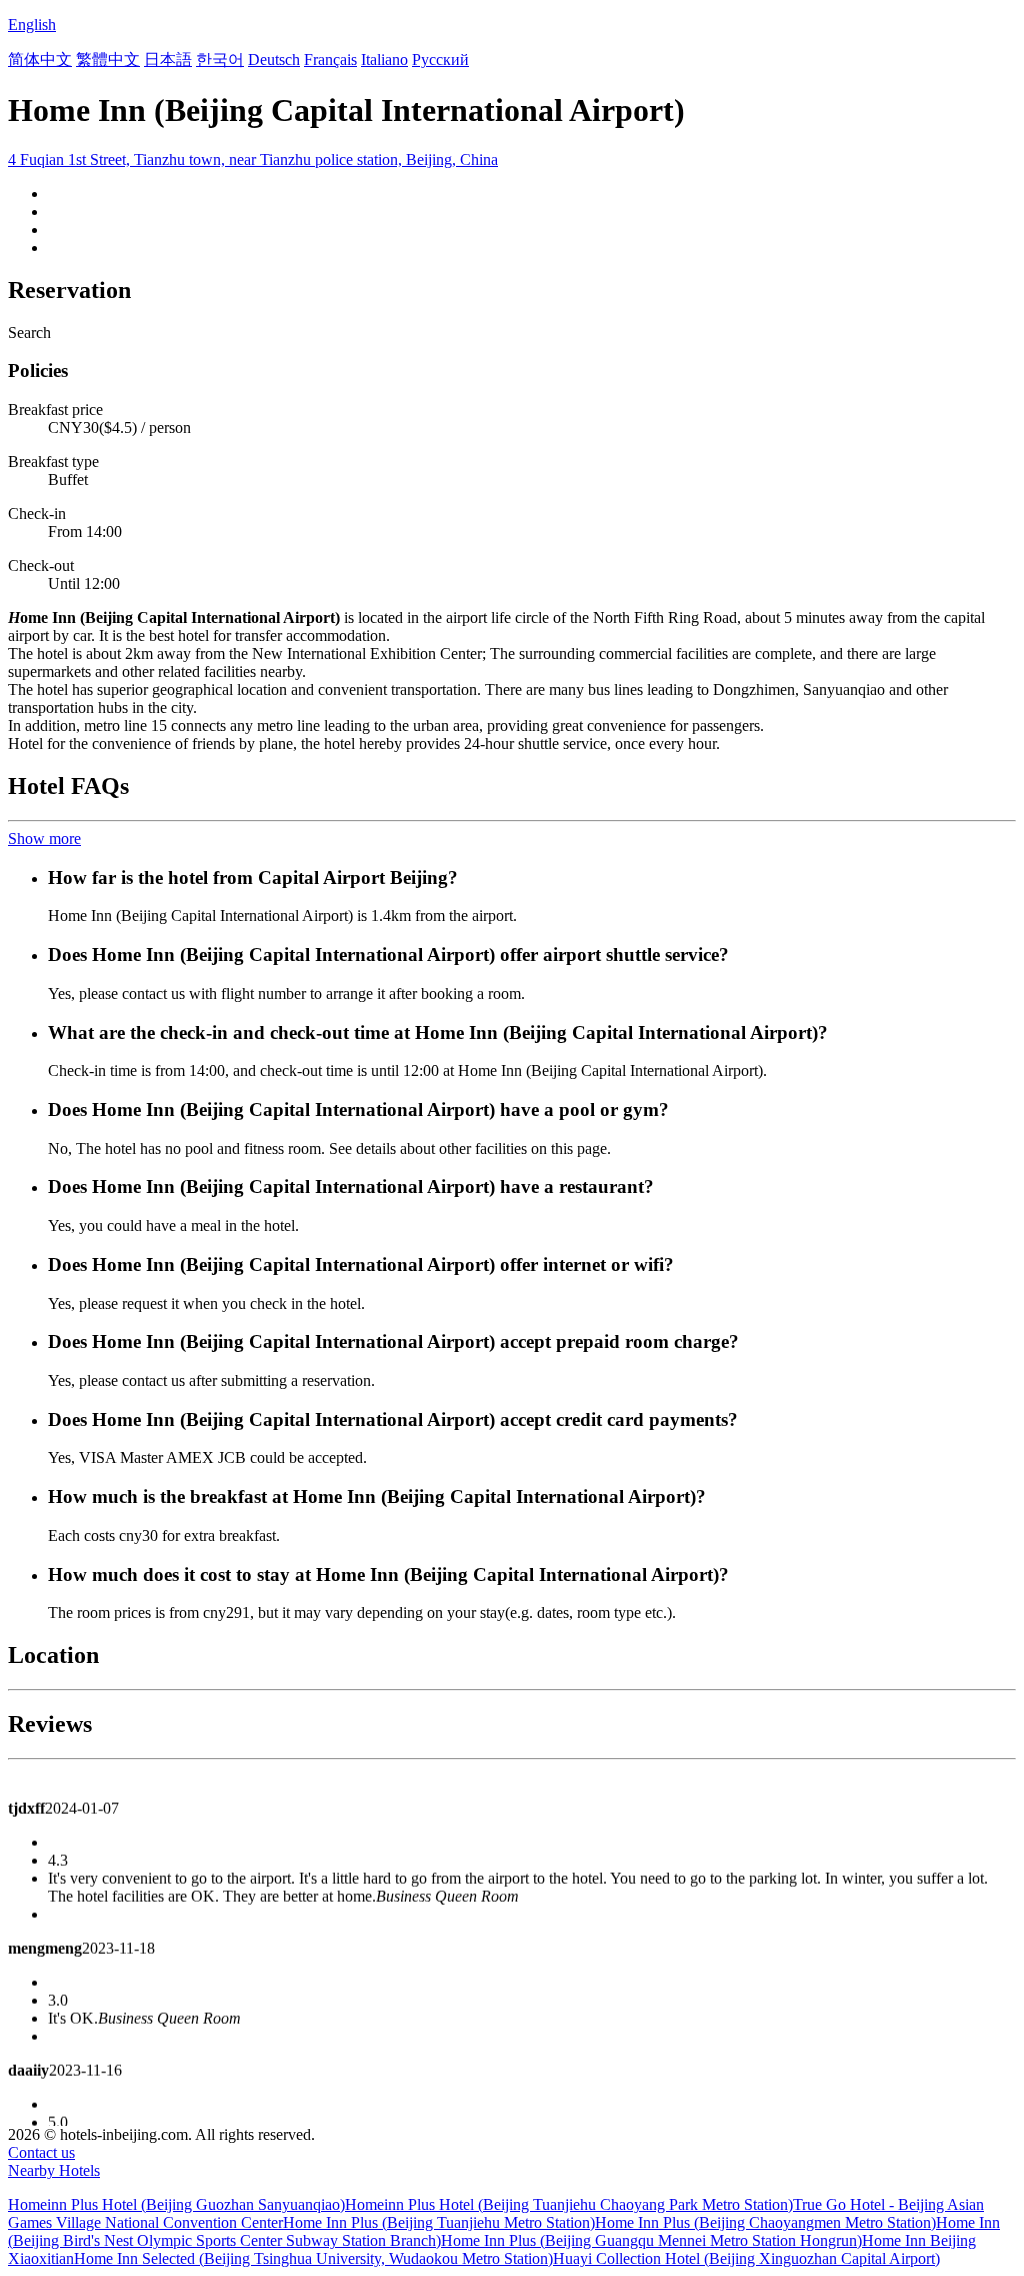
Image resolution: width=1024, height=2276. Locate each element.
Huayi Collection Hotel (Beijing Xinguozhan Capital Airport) (746, 2258)
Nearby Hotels (54, 2170)
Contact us (41, 2152)
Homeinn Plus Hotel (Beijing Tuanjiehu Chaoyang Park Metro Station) (569, 2204)
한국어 (220, 59)
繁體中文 (108, 59)
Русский (440, 59)
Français (330, 59)
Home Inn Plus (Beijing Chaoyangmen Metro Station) (765, 2222)
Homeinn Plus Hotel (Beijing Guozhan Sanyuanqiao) (176, 2204)
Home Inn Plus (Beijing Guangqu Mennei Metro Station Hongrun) (651, 2240)
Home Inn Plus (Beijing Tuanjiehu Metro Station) (439, 2222)
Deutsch (274, 59)
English (32, 24)
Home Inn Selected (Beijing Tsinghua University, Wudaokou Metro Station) (313, 2258)
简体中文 (40, 59)
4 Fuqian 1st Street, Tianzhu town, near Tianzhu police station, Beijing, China (253, 159)
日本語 (168, 59)
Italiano (384, 59)
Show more (44, 838)
